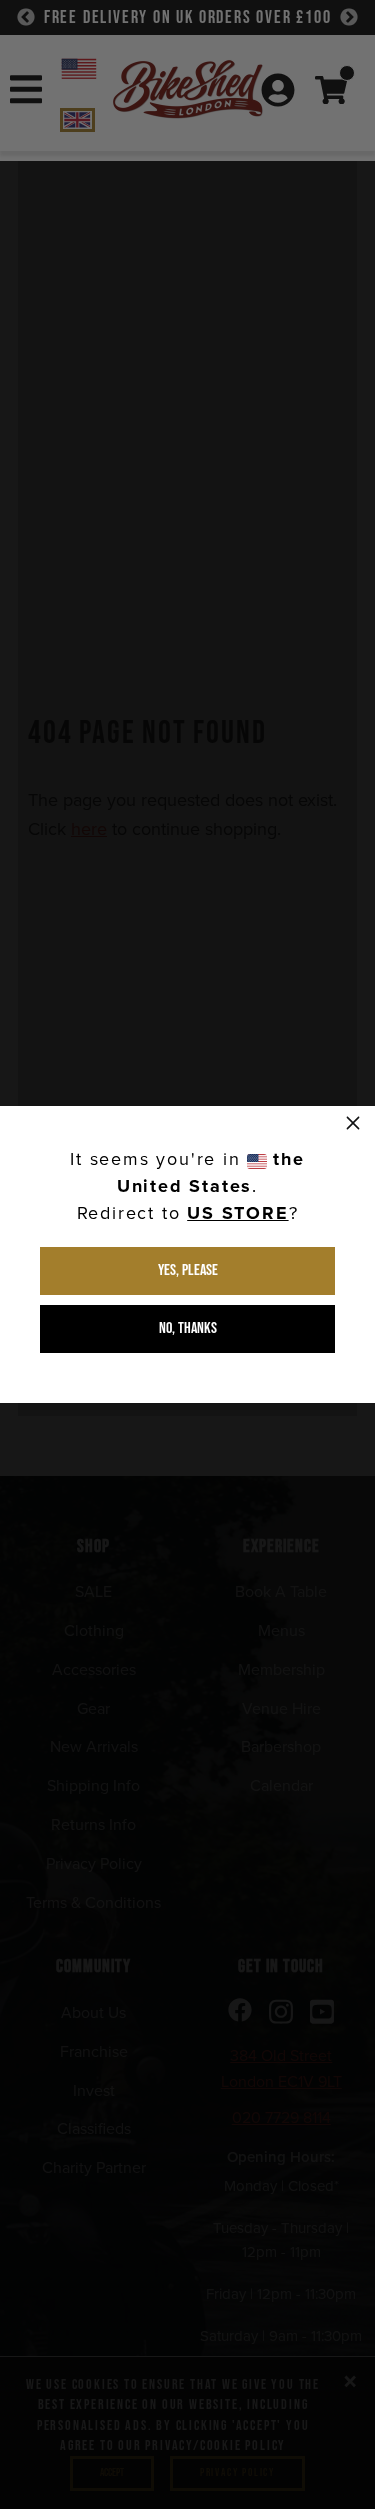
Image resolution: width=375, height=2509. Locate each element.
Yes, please (188, 1270)
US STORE (237, 1213)
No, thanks (188, 1328)
